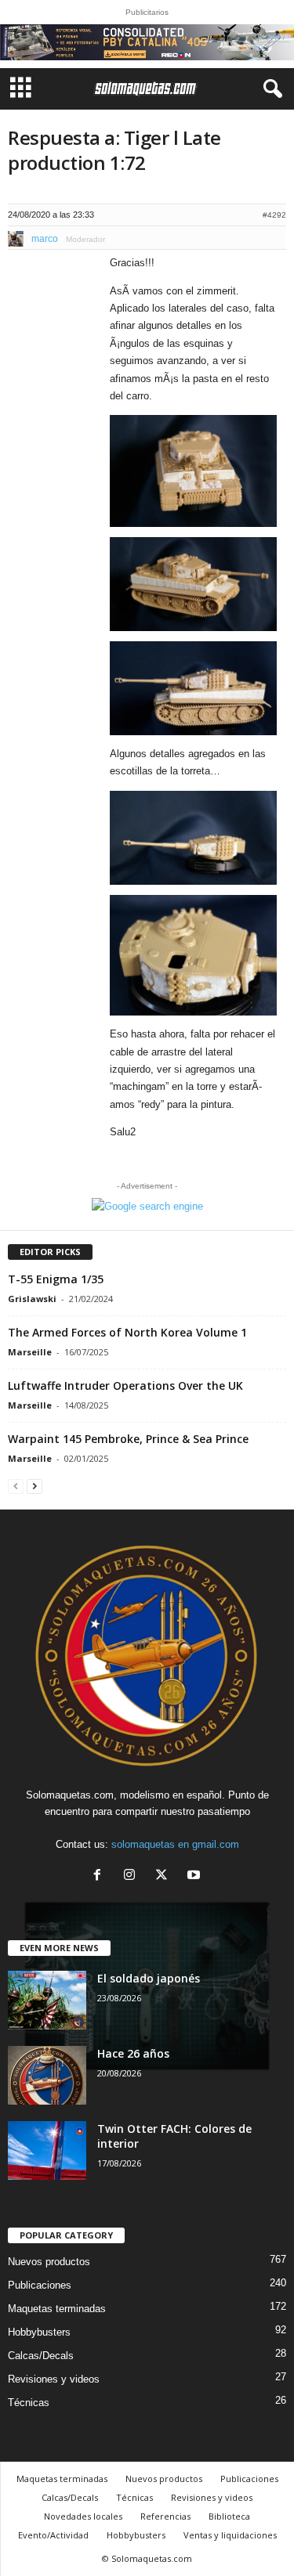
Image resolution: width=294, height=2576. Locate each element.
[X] (165, 1876)
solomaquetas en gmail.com (175, 1844)
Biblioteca (229, 2516)
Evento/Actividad (53, 2535)
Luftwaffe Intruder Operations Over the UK (125, 1385)
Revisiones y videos (54, 2379)
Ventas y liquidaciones (230, 2535)
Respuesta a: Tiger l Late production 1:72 (114, 150)
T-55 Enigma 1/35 (56, 1279)
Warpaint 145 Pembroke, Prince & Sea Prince (128, 1439)
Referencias (165, 2516)
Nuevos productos (49, 2262)
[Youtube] (196, 1876)
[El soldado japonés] (47, 2000)
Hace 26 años (133, 2053)
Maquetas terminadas (57, 2309)
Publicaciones (40, 2285)
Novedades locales (83, 2516)
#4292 (274, 215)
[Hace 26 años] (47, 2075)
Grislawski (32, 1299)
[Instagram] (133, 1876)
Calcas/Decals (41, 2356)
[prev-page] (16, 1486)
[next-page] (34, 1486)
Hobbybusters (39, 2332)
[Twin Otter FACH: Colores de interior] (47, 2150)
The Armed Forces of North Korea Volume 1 (127, 1332)
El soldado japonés (149, 1978)
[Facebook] (101, 1876)
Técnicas (29, 2403)
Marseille (30, 1352)
